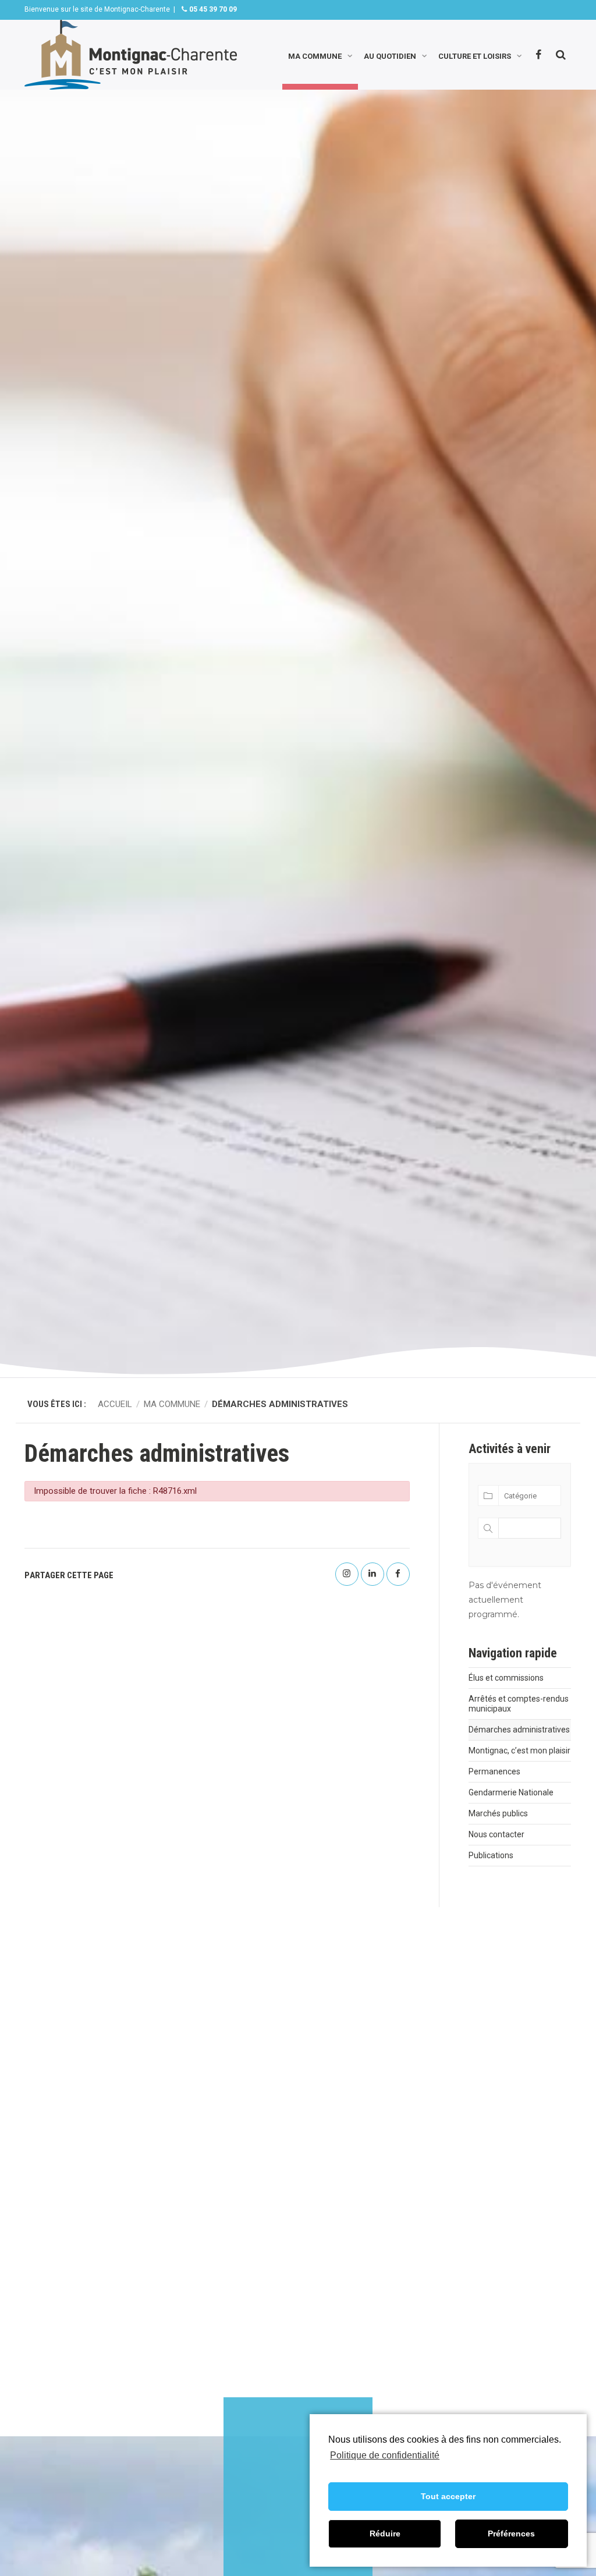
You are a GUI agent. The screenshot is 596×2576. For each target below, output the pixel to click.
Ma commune (315, 55)
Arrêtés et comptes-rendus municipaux (519, 1704)
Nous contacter (496, 1834)
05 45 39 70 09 (212, 9)
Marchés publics (498, 1813)
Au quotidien (390, 55)
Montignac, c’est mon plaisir (519, 1751)
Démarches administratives (519, 1730)
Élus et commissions (506, 1678)
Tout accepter (448, 2496)
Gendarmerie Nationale (511, 1792)
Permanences (494, 1771)
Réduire (385, 2534)
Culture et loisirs (475, 55)
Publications (491, 1855)
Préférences (511, 2534)
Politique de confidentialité (385, 2455)
